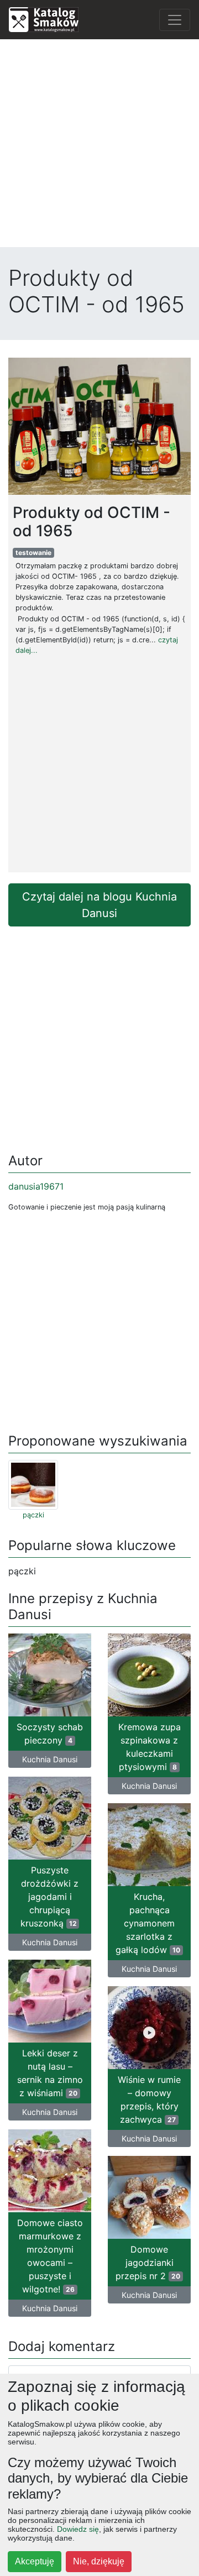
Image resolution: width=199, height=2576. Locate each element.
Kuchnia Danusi (50, 1759)
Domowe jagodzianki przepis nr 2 (148, 2263)
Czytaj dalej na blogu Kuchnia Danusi (99, 905)
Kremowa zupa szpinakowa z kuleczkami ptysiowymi (150, 1747)
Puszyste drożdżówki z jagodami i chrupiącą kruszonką (49, 1897)
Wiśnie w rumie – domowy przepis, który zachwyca (149, 2099)
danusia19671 (36, 1186)
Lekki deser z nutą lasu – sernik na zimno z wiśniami (50, 2073)
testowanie (33, 553)
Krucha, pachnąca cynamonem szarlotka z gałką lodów (148, 1923)
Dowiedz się (78, 2529)
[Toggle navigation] (175, 20)
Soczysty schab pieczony (50, 1734)
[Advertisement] (99, 148)
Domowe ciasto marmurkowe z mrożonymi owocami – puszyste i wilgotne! (50, 2256)
